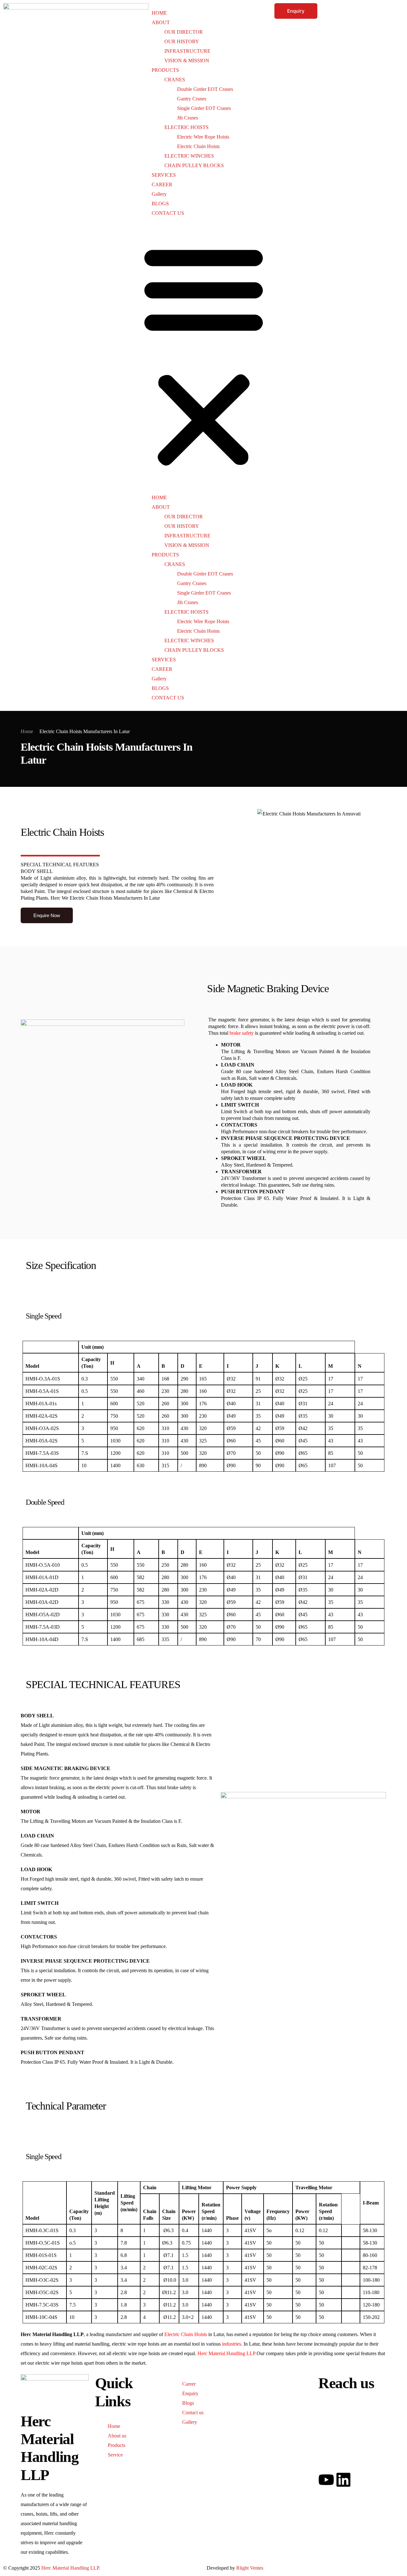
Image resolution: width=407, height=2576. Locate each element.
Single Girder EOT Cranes (204, 108)
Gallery (159, 194)
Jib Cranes (188, 118)
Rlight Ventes (250, 2568)
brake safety (242, 1033)
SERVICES (164, 175)
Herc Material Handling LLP (226, 2353)
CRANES (175, 80)
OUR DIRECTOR (184, 32)
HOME (159, 13)
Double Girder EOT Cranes (205, 89)
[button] (204, 355)
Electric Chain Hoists (198, 146)
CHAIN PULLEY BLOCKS (194, 165)
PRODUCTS (165, 70)
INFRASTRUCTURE (187, 51)
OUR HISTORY (182, 41)
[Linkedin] (343, 2480)
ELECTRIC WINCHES (189, 156)
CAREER (162, 184)
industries (231, 2344)
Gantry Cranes (192, 99)
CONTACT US (168, 213)
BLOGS (160, 204)
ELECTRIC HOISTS (186, 127)
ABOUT (161, 22)
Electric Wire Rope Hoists (203, 137)
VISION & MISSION (187, 61)
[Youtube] (326, 2480)
